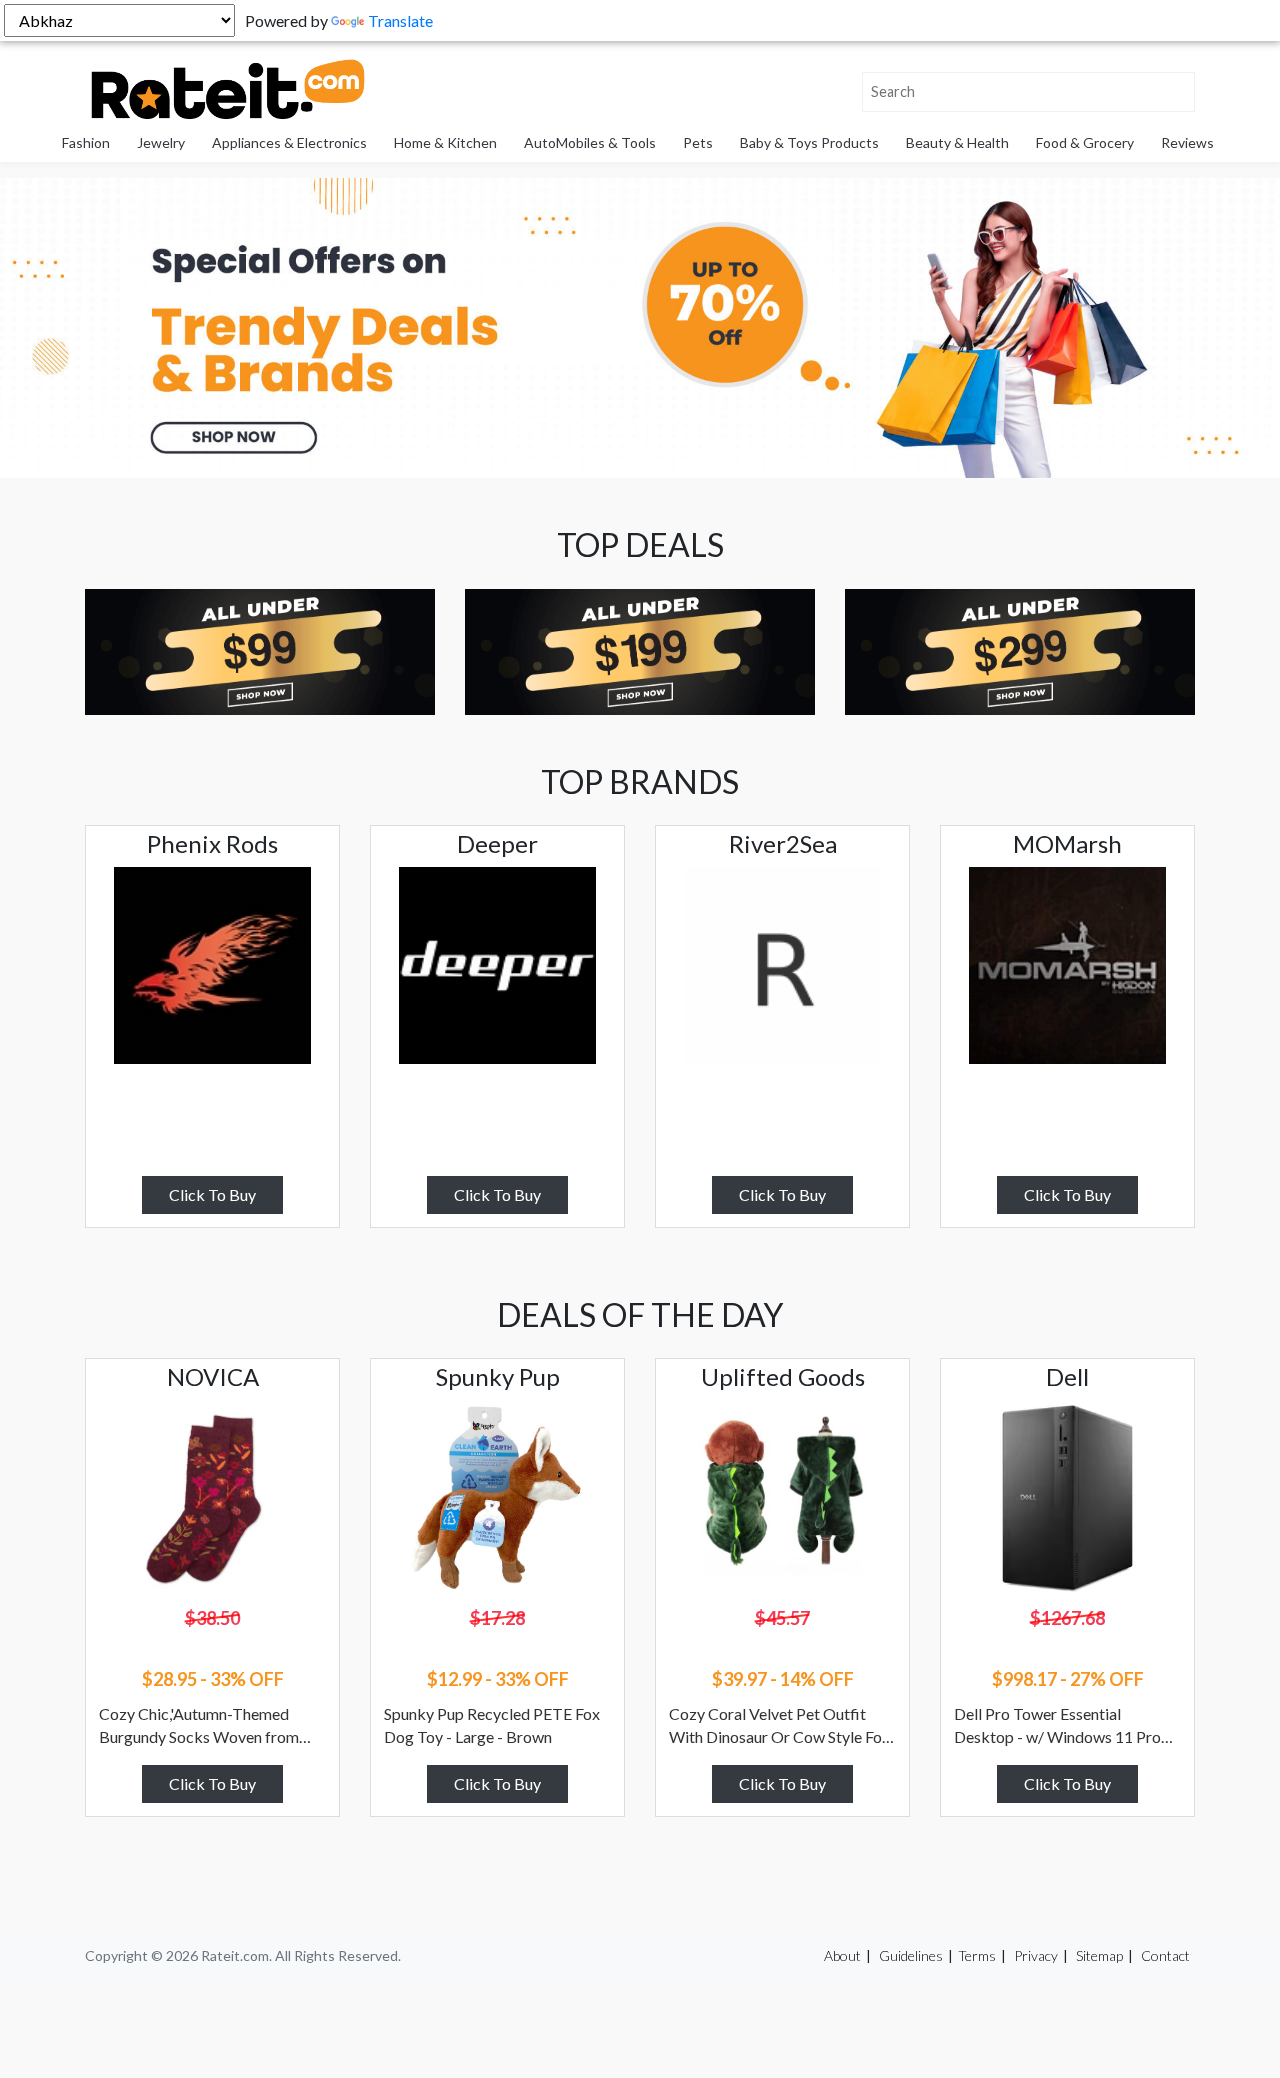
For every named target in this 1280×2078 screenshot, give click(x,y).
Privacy (1036, 1955)
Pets (698, 142)
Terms (977, 1955)
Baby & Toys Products (809, 142)
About (842, 1955)
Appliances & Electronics (289, 142)
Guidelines (911, 1955)
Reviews (1187, 142)
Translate (400, 20)
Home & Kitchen (445, 142)
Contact (1165, 1955)
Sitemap (1099, 1955)
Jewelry (161, 142)
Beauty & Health (957, 142)
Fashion (86, 142)
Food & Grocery (1085, 142)
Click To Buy (212, 1194)
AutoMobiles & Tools (590, 142)
